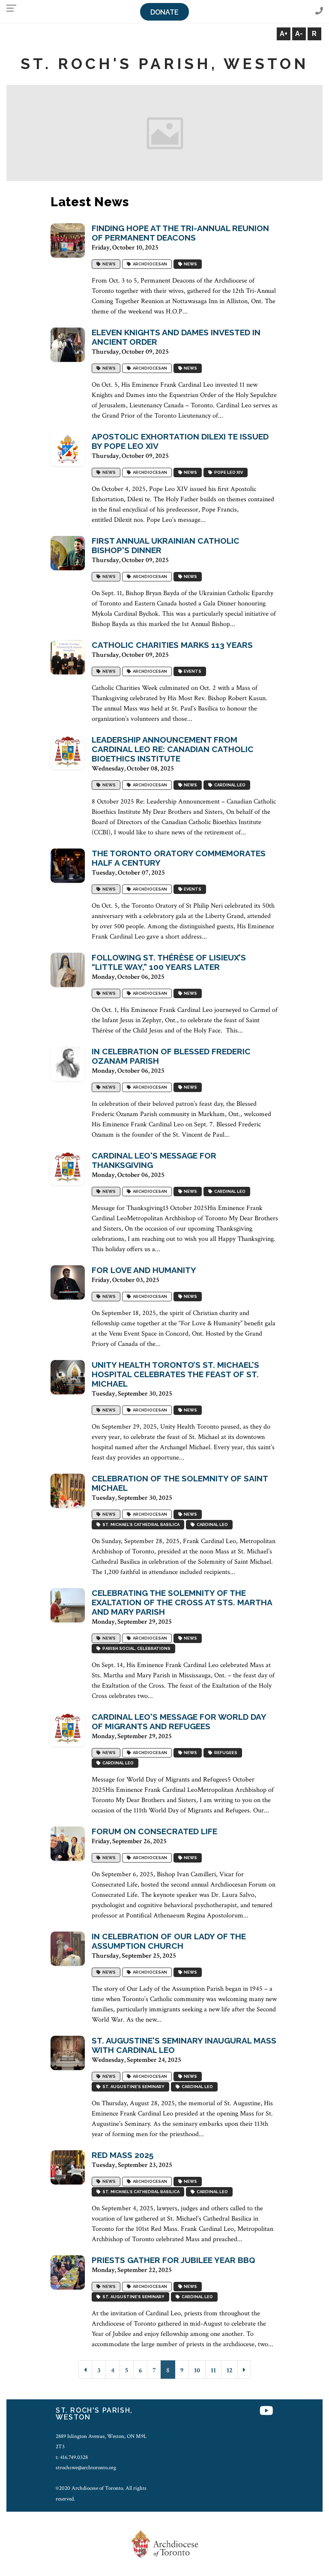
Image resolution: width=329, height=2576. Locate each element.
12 (229, 2370)
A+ (284, 34)
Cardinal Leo (229, 785)
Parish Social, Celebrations (136, 1648)
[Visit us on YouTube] (266, 2412)
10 (197, 2370)
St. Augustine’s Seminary (133, 2087)
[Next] (244, 2370)
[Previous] (85, 2370)
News (108, 264)
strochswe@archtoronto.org (86, 2468)
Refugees (225, 1753)
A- (299, 34)
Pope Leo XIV (228, 472)
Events (192, 671)
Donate (164, 12)
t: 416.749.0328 (72, 2457)
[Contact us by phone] (319, 11)
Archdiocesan (149, 264)
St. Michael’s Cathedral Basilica (140, 1524)
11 (213, 2370)
